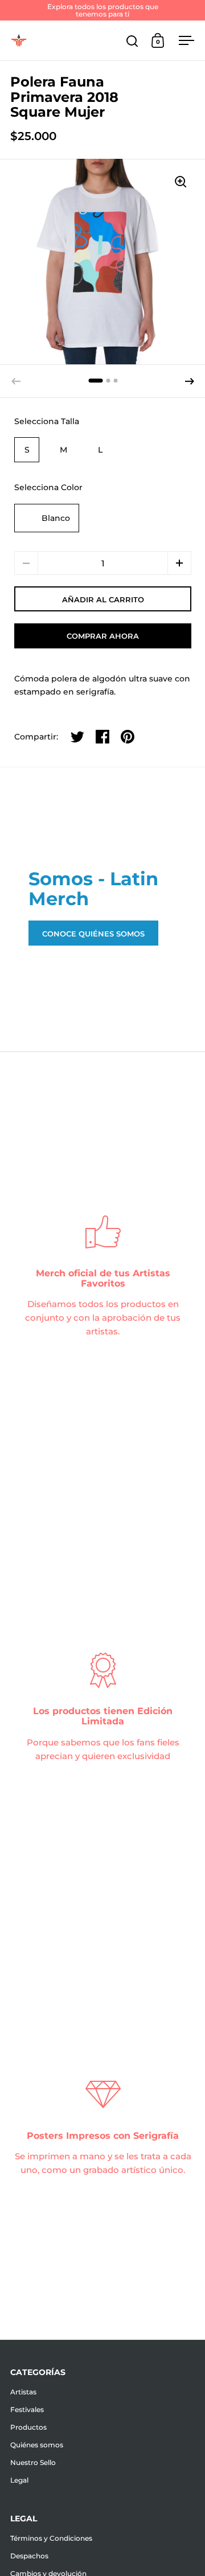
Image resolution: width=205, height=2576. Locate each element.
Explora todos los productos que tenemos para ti (103, 10)
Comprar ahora (103, 636)
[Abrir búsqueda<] (132, 41)
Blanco (56, 518)
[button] (190, 381)
